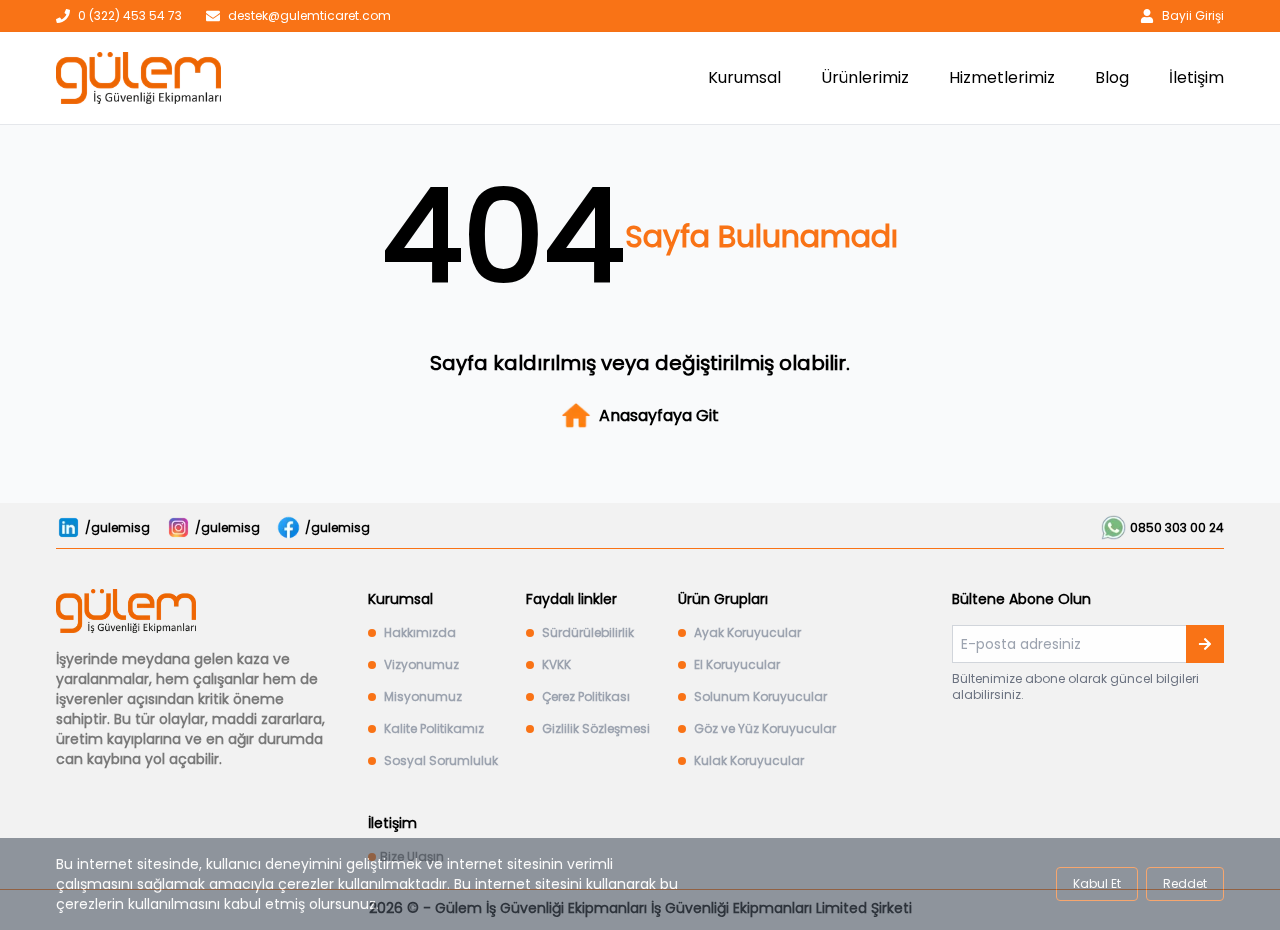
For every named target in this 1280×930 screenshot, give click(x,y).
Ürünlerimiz (865, 77)
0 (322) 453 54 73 (130, 16)
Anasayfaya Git (659, 415)
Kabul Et (1097, 883)
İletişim (1196, 77)
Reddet (1185, 883)
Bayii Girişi (1193, 16)
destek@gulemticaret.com (309, 16)
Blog (1112, 77)
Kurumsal (744, 77)
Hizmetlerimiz (1002, 77)
